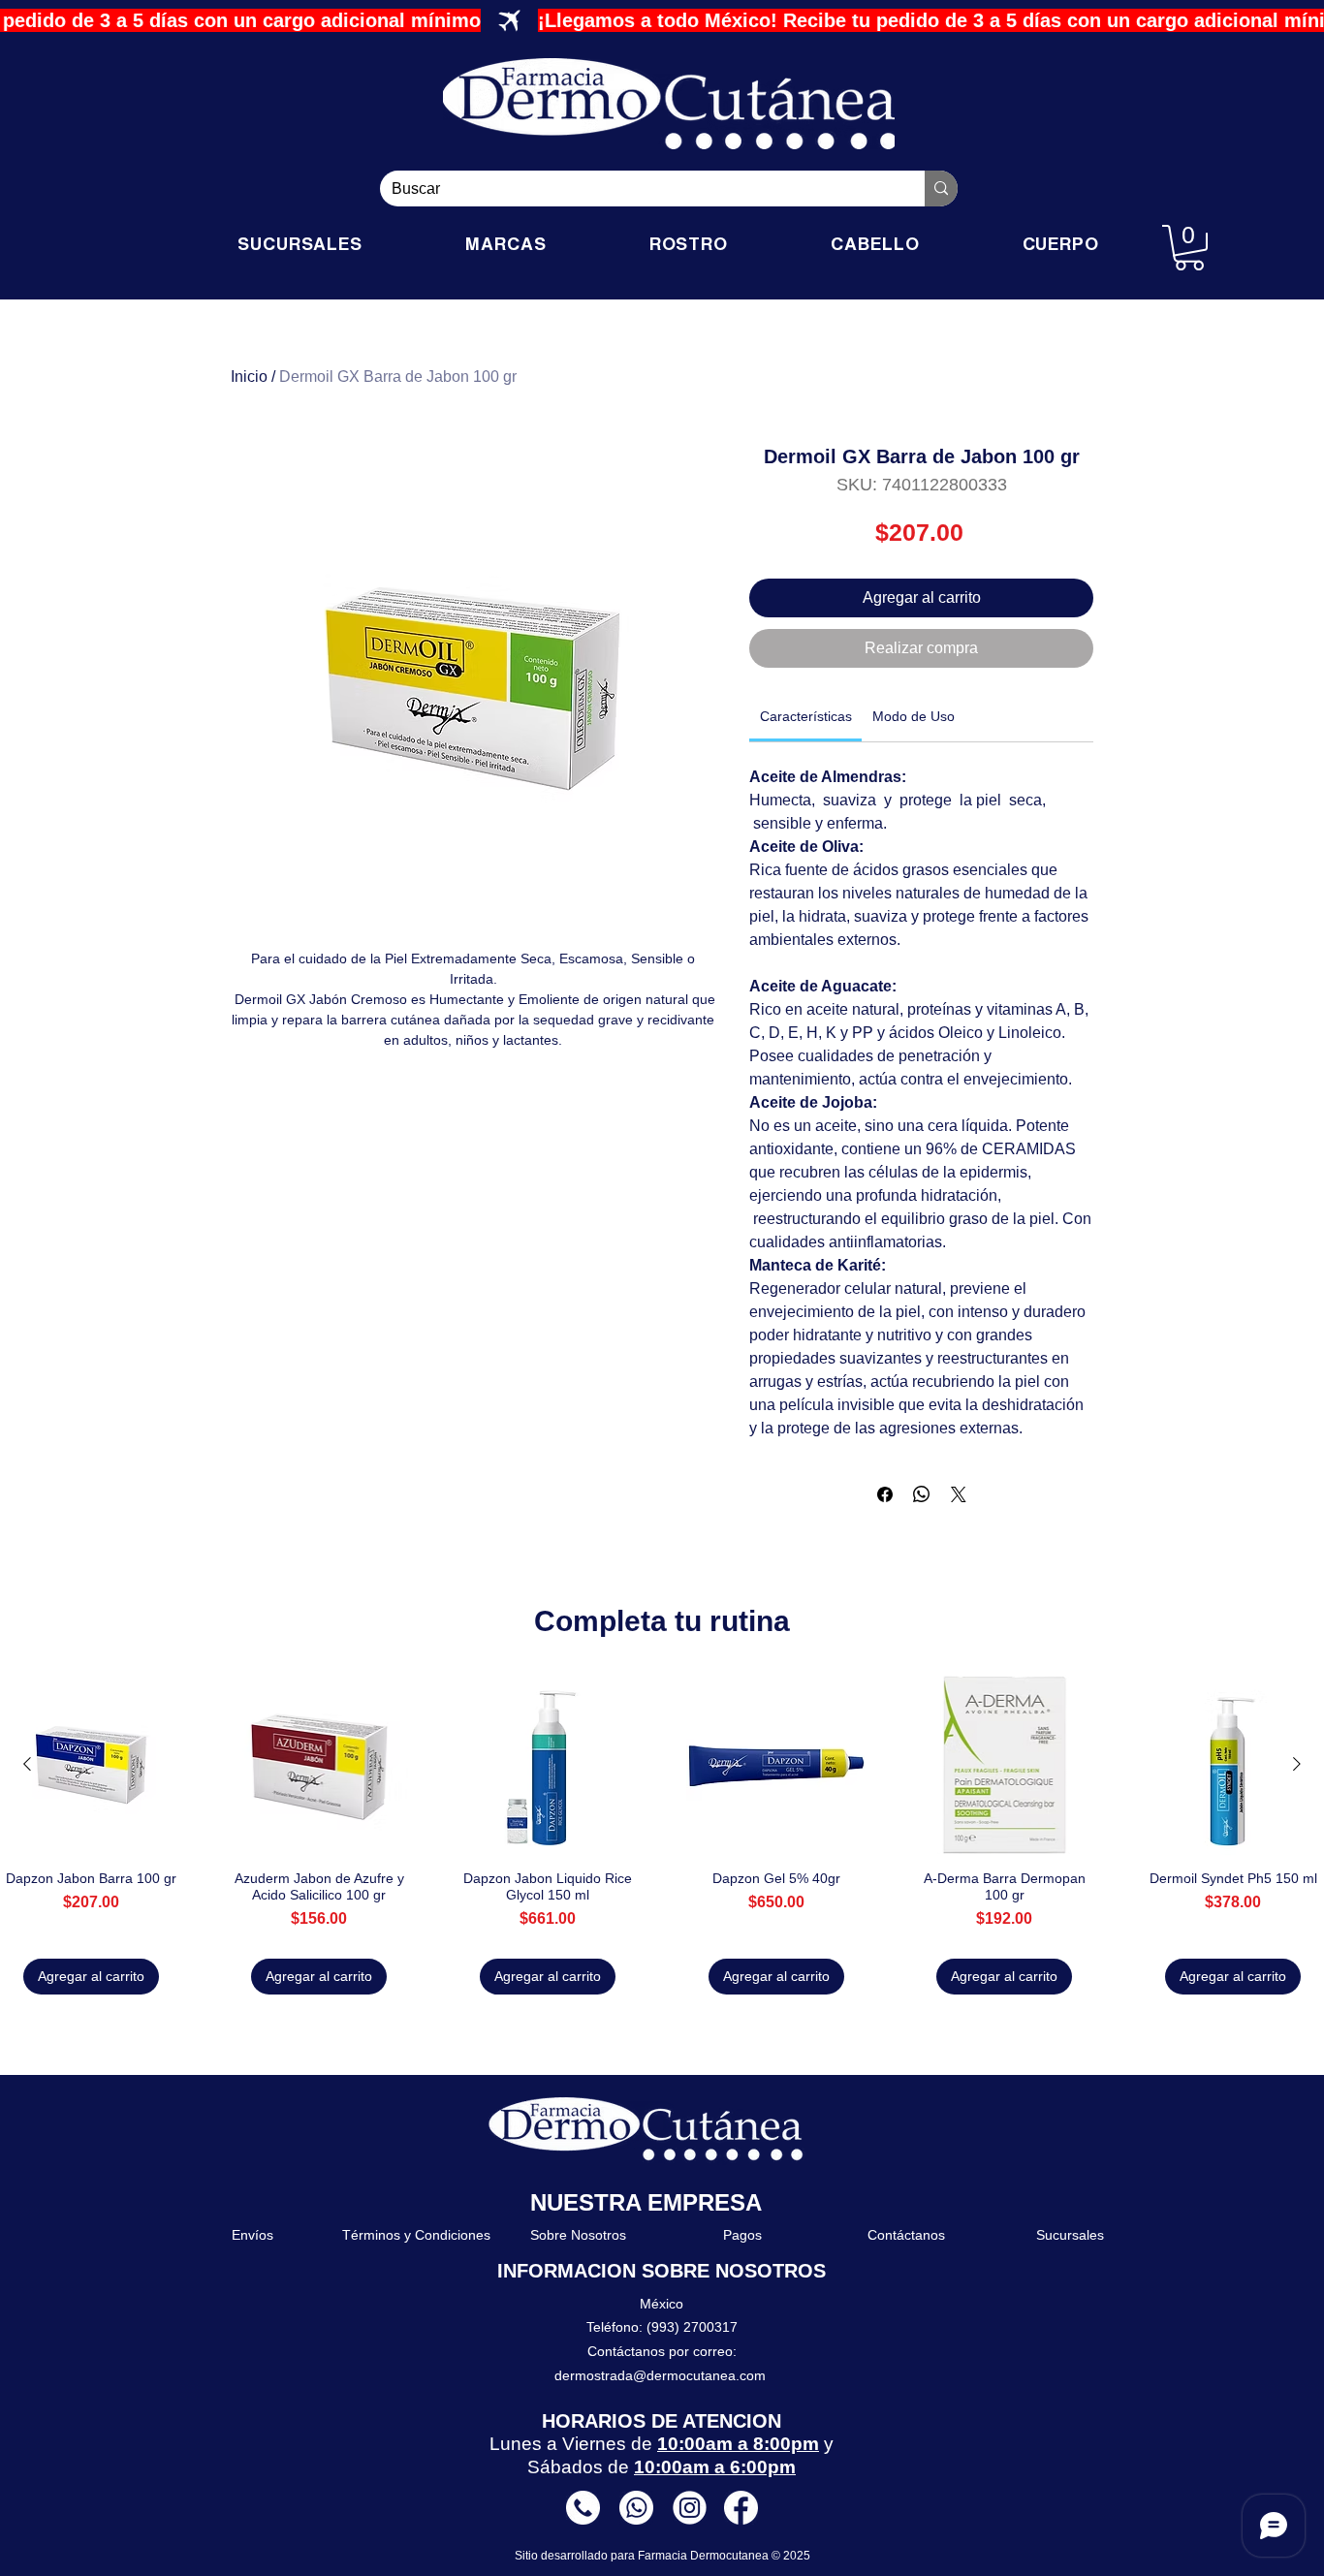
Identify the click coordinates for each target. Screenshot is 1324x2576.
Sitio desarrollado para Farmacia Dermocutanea (643, 2556)
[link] (806, 716)
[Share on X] (959, 1494)
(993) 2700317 (692, 2327)
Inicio (249, 377)
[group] (662, 1835)
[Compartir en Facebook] (885, 1494)
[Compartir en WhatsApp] (922, 1494)
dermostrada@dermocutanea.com (660, 2375)
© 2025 (791, 2556)
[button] (1189, 248)
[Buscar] (941, 188)
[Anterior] (27, 1764)
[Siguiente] (1297, 1764)
